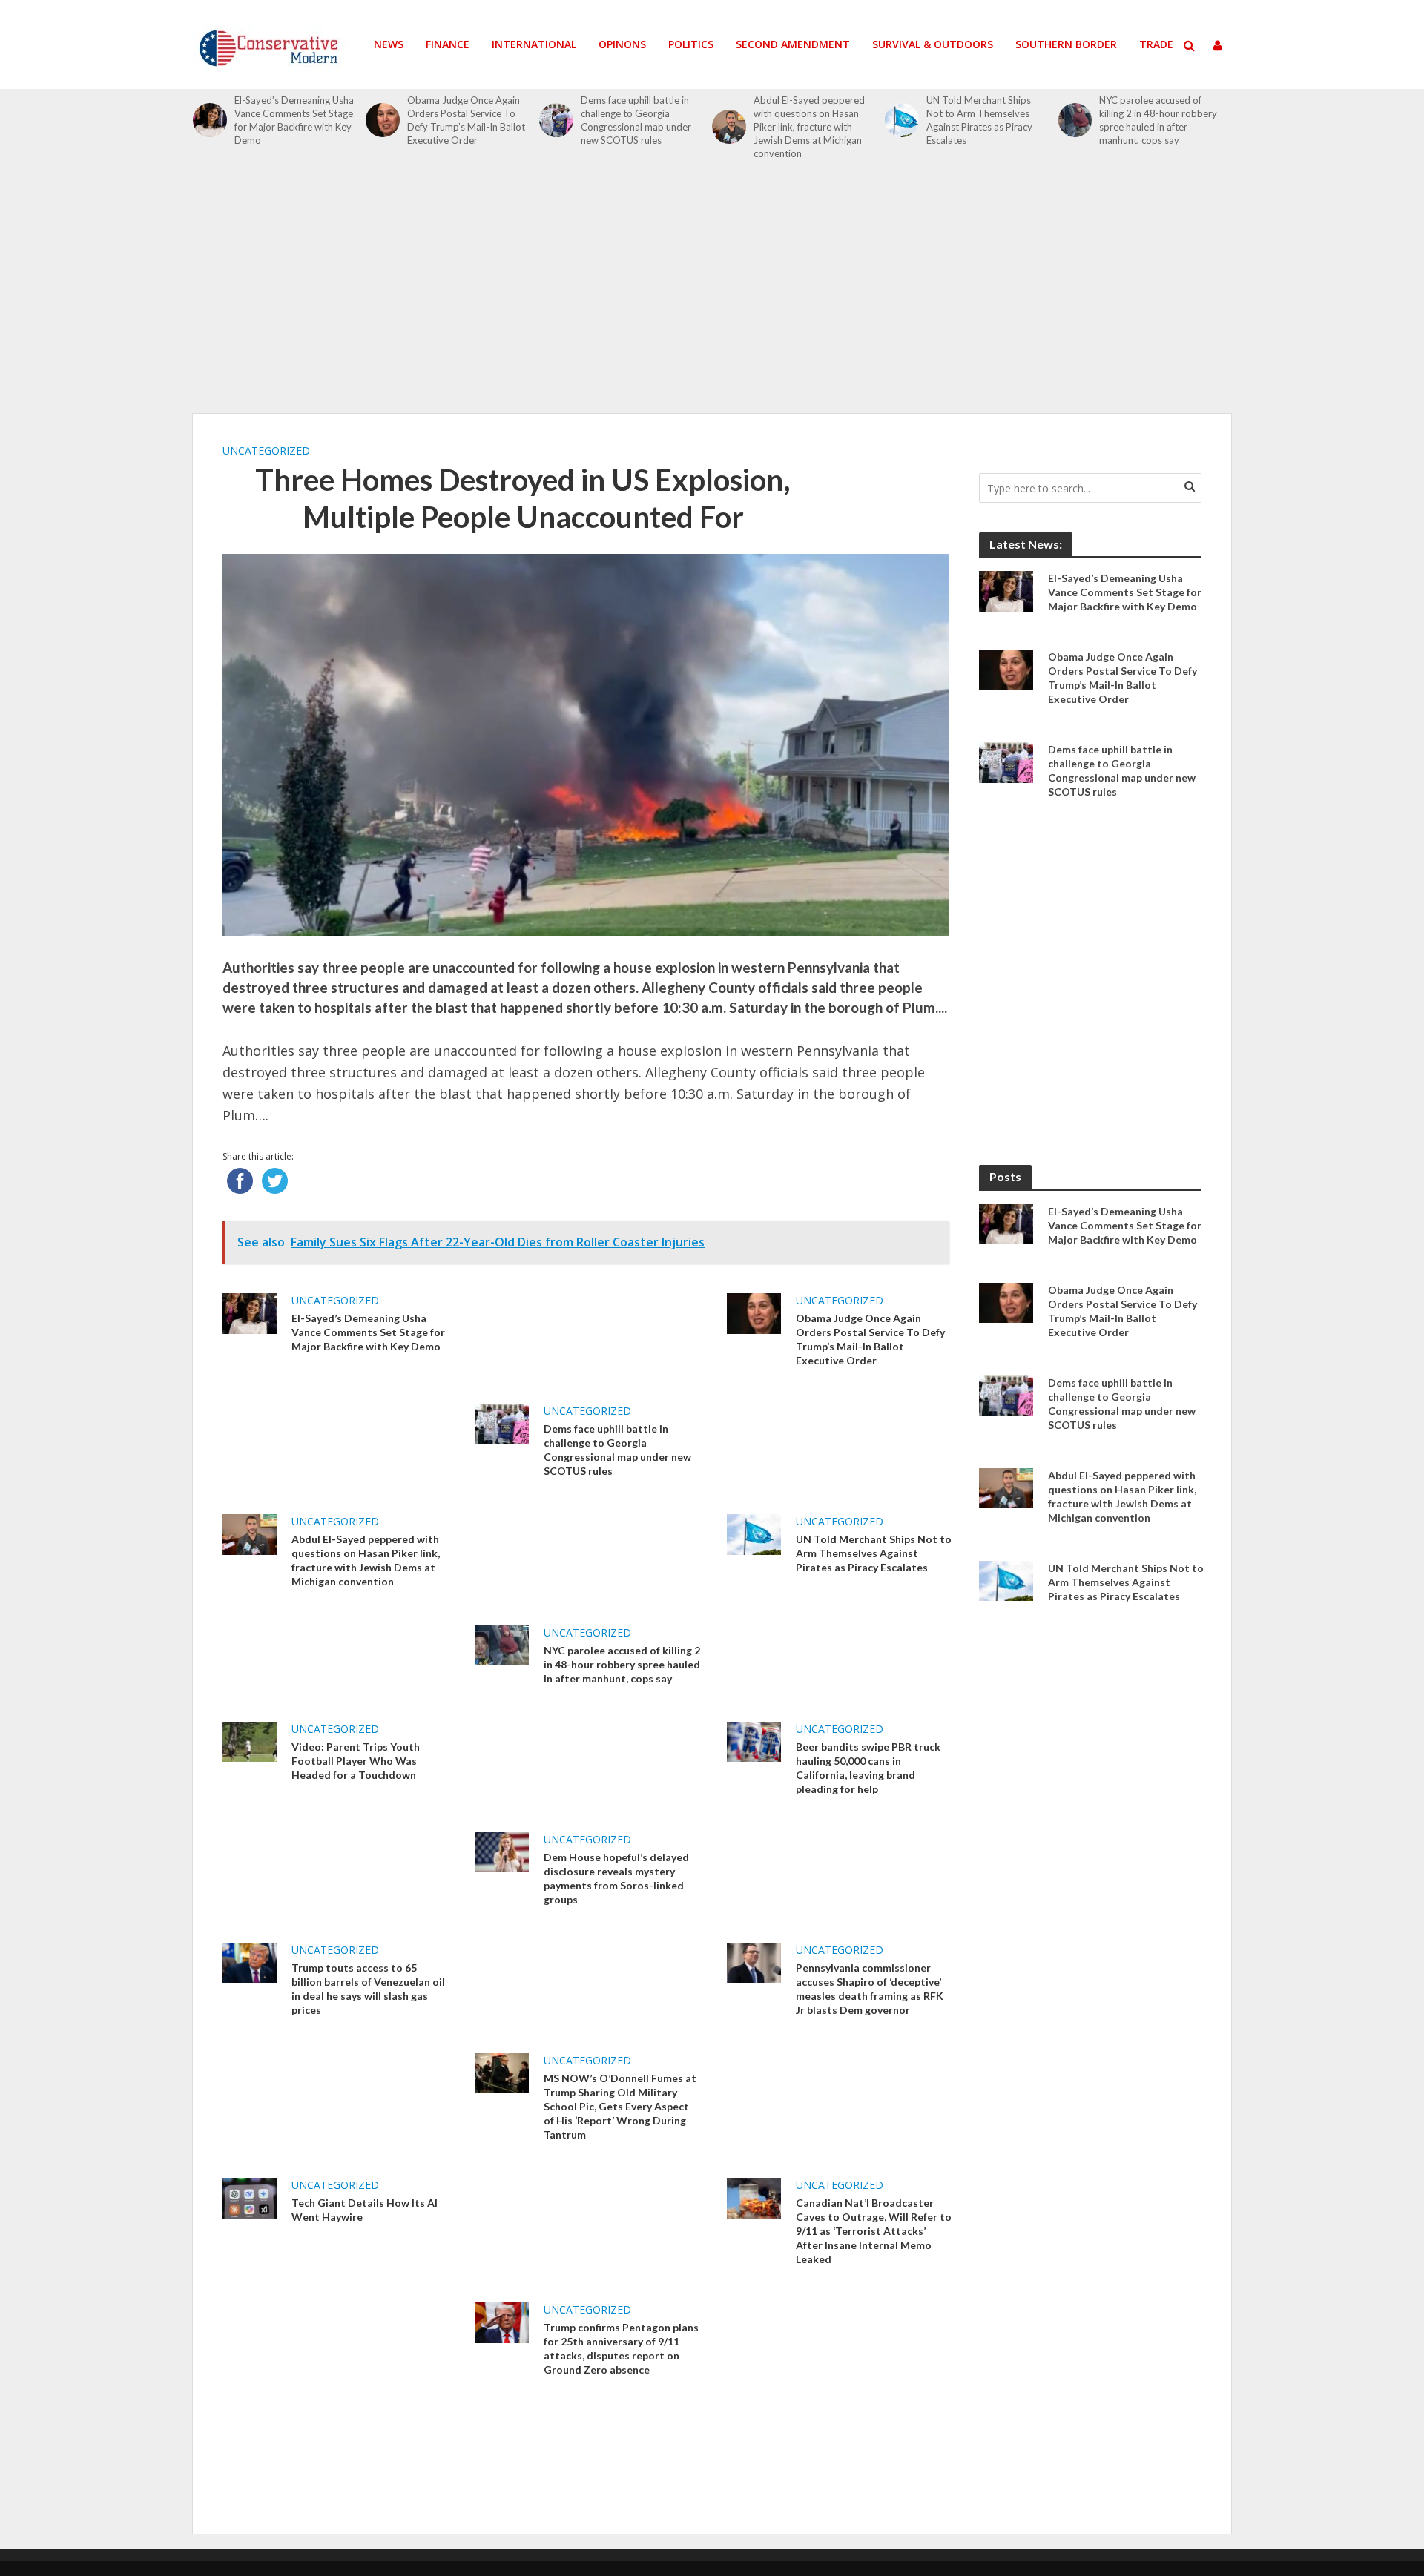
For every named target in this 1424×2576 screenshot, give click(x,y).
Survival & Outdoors (933, 44)
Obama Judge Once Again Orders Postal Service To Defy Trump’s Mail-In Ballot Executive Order (466, 120)
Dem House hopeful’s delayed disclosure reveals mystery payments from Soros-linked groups (616, 1878)
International (534, 44)
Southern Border (1066, 44)
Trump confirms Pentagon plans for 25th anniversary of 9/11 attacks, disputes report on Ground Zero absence (621, 2348)
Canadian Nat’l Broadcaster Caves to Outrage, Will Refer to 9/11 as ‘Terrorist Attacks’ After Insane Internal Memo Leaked (874, 2231)
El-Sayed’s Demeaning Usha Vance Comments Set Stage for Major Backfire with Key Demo (294, 120)
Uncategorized (266, 450)
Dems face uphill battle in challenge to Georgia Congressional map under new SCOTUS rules (636, 120)
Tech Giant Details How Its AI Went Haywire (365, 2210)
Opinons (622, 44)
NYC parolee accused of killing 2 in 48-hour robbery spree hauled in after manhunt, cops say (1158, 120)
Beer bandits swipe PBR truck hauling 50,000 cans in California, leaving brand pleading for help (868, 1768)
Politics (691, 44)
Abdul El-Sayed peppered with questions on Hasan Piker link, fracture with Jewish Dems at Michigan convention (809, 127)
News (389, 44)
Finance (448, 44)
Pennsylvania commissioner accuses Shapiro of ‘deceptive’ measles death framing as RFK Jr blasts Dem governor (870, 1989)
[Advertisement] (712, 295)
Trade (1156, 44)
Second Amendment (793, 44)
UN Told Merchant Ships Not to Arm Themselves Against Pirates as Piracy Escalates (979, 120)
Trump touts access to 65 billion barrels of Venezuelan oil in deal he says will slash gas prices (368, 1989)
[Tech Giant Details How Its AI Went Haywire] (250, 2197)
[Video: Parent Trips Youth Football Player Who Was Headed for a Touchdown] (250, 1740)
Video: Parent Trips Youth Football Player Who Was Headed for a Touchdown (356, 1761)
